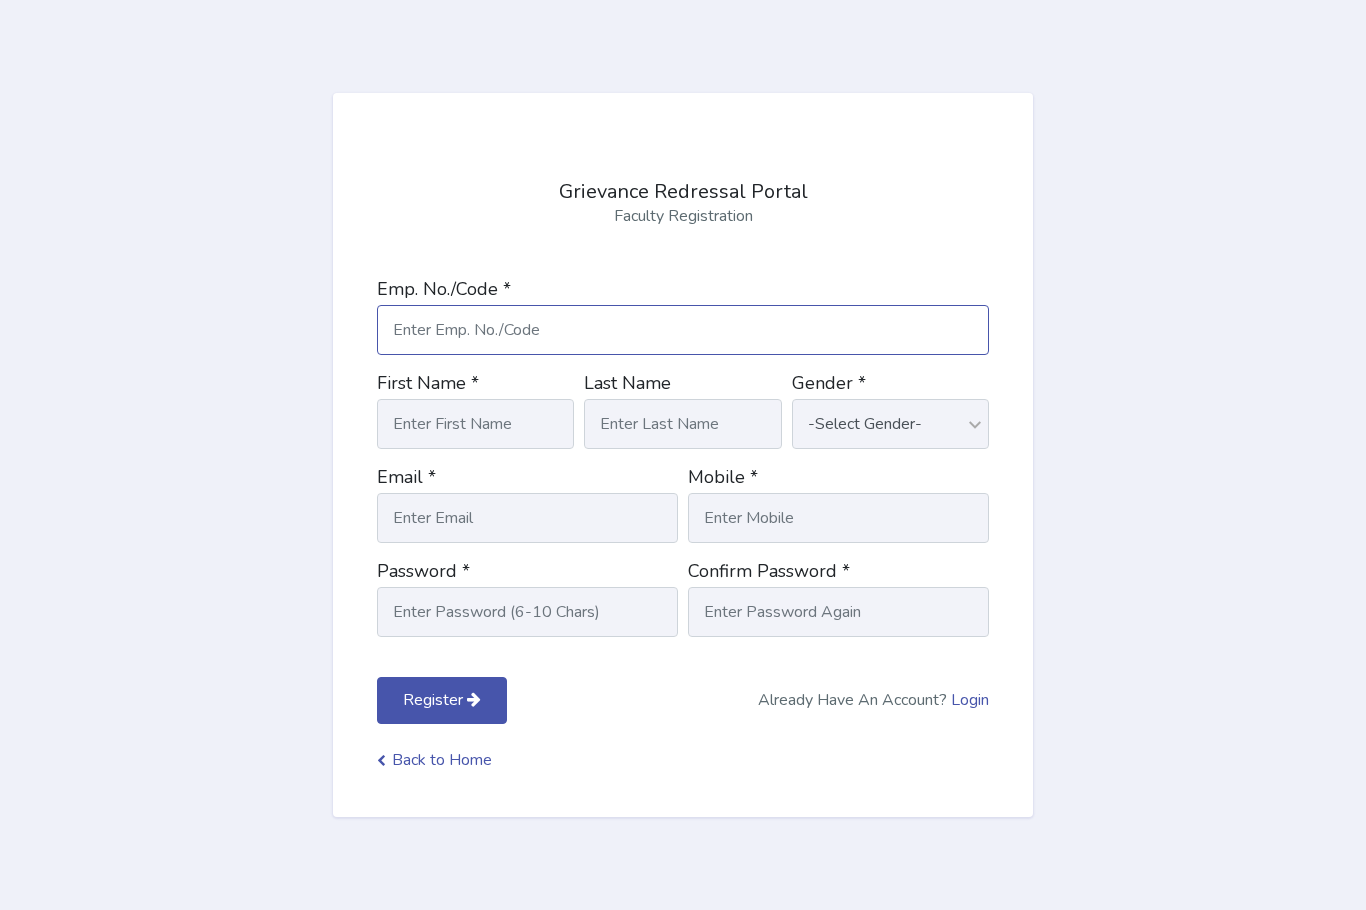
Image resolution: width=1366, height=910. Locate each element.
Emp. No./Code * (444, 289)
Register (435, 700)
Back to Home (442, 760)
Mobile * (723, 477)
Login (970, 700)
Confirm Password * (769, 571)
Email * (406, 477)
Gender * (829, 383)
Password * (423, 571)
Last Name (627, 383)
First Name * (428, 383)
